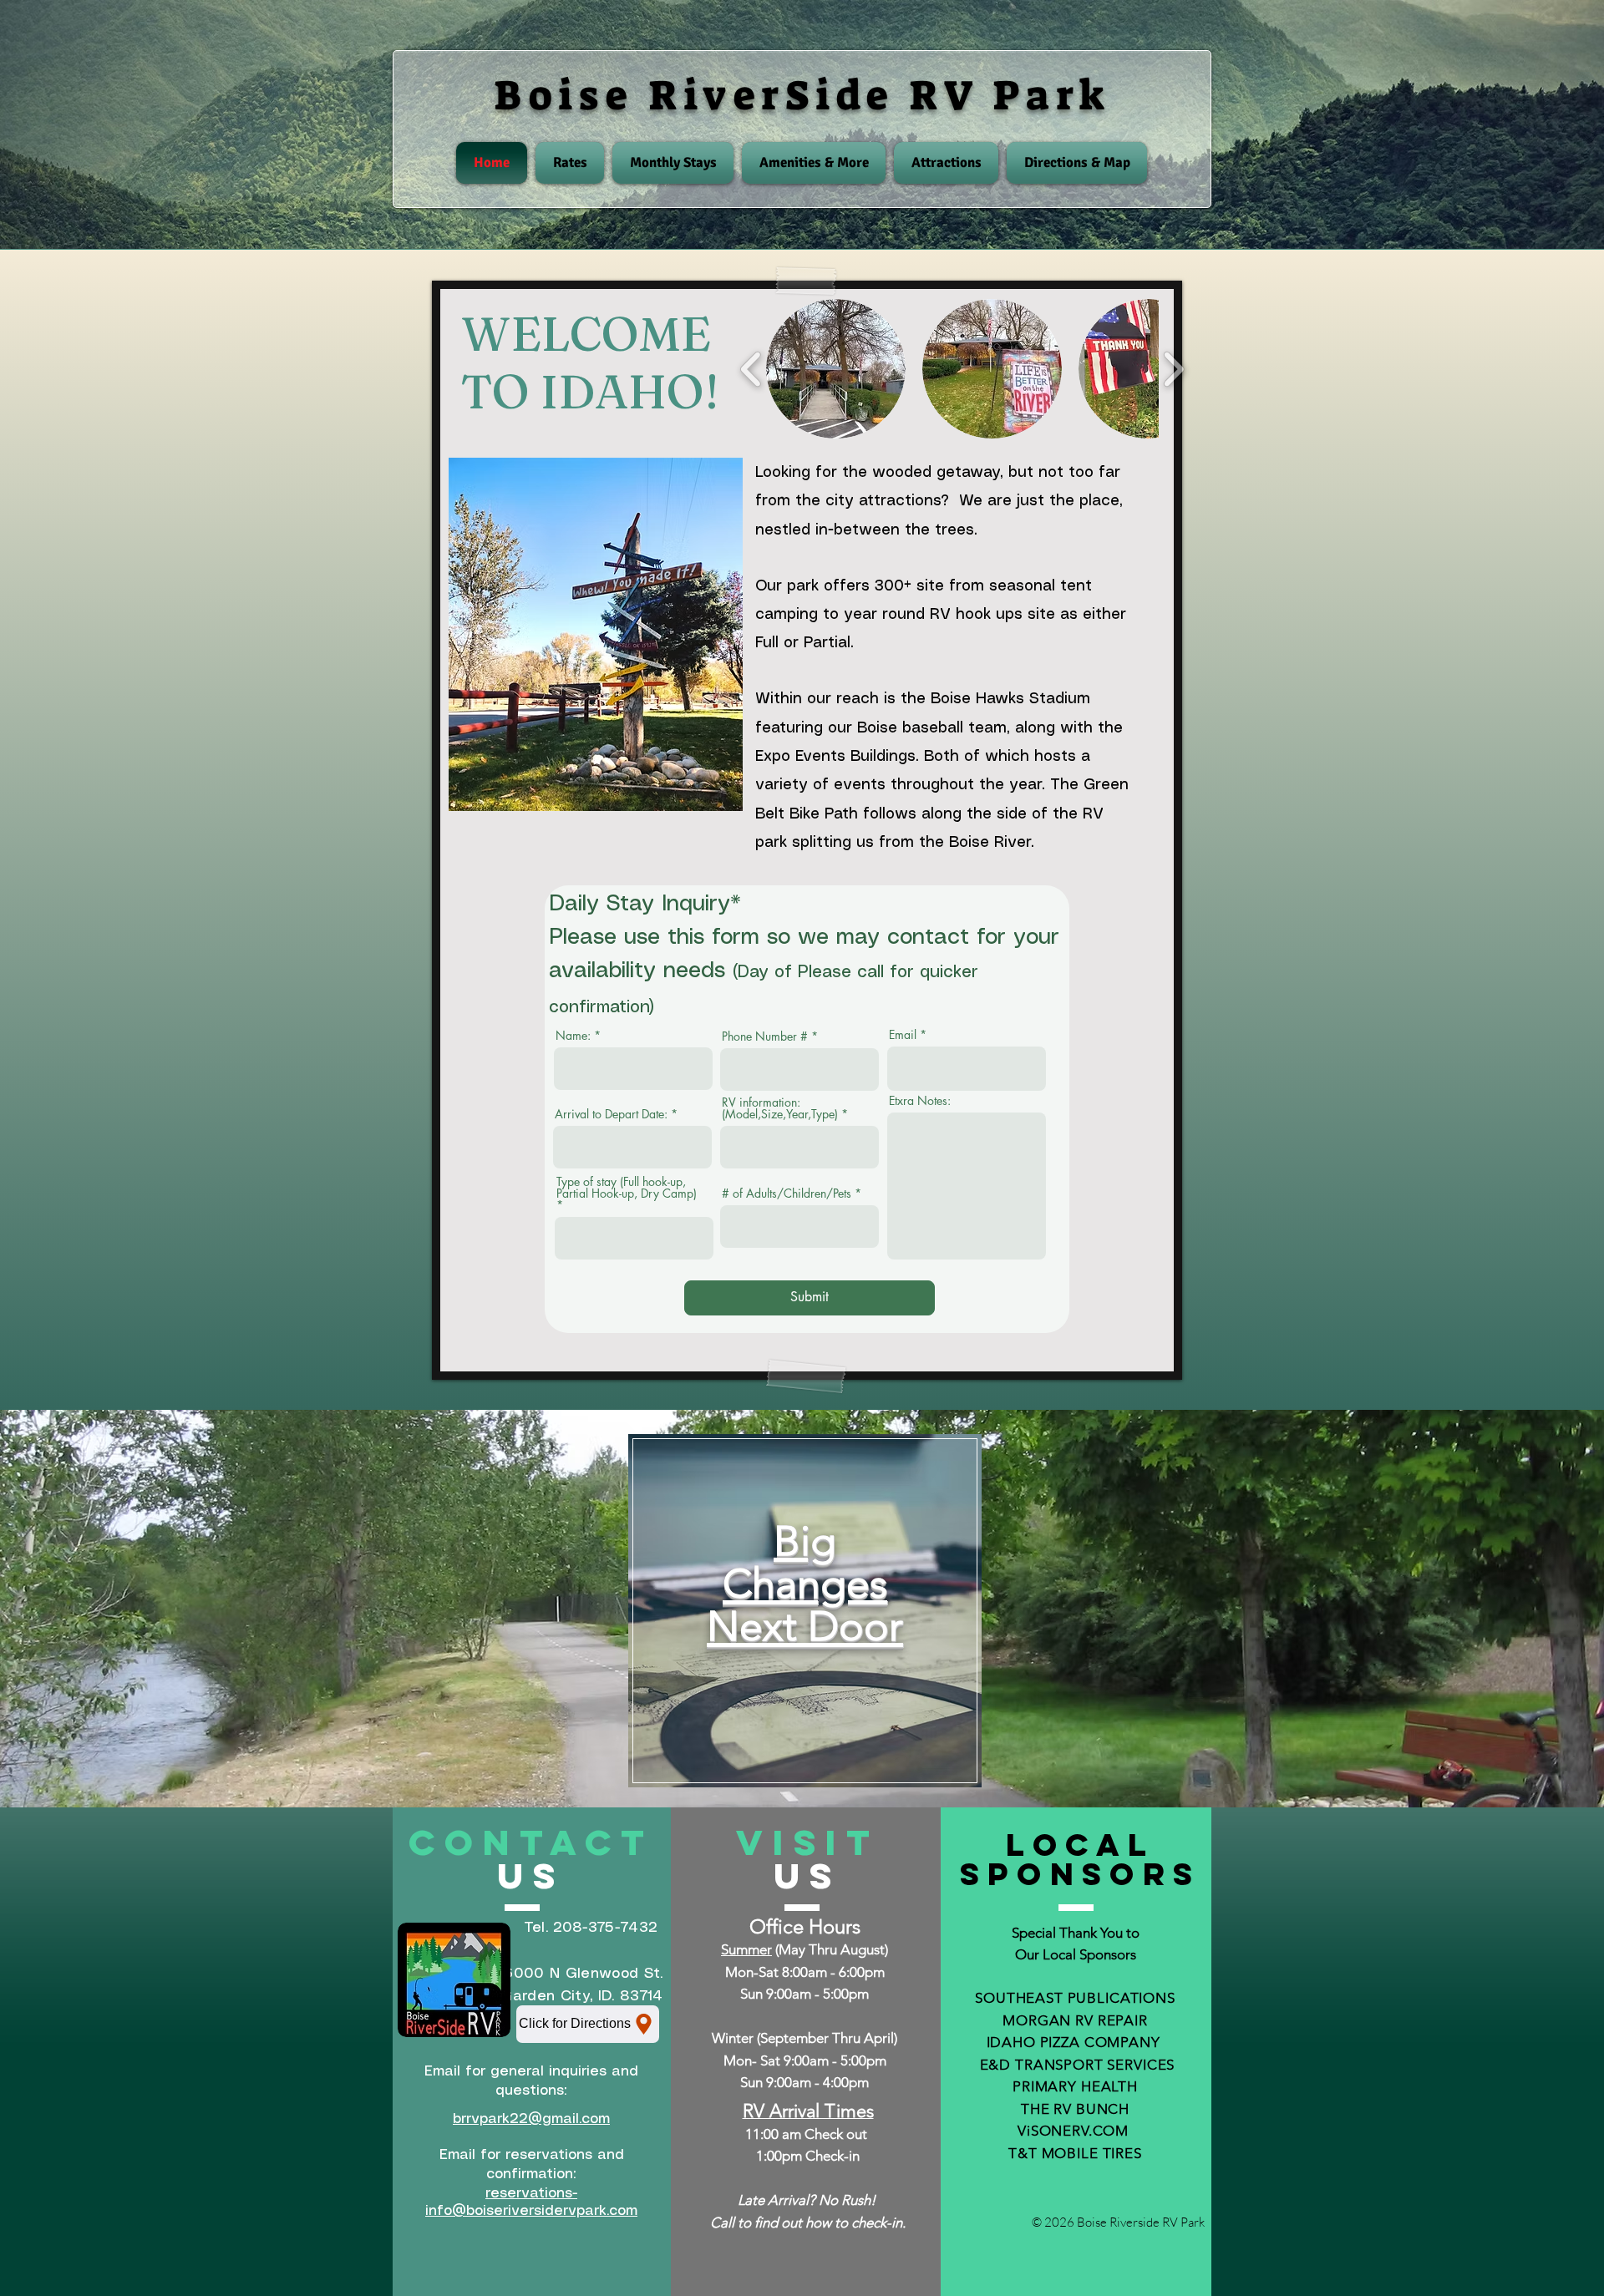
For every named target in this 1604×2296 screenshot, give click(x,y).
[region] (805, 1611)
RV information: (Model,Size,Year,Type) (780, 1108)
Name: (573, 1036)
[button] (836, 369)
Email (903, 1035)
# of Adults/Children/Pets (787, 1194)
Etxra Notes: (920, 1101)
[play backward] (751, 368)
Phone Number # (765, 1036)
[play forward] (1173, 368)
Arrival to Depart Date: (611, 1114)
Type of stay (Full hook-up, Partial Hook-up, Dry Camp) (627, 1189)
